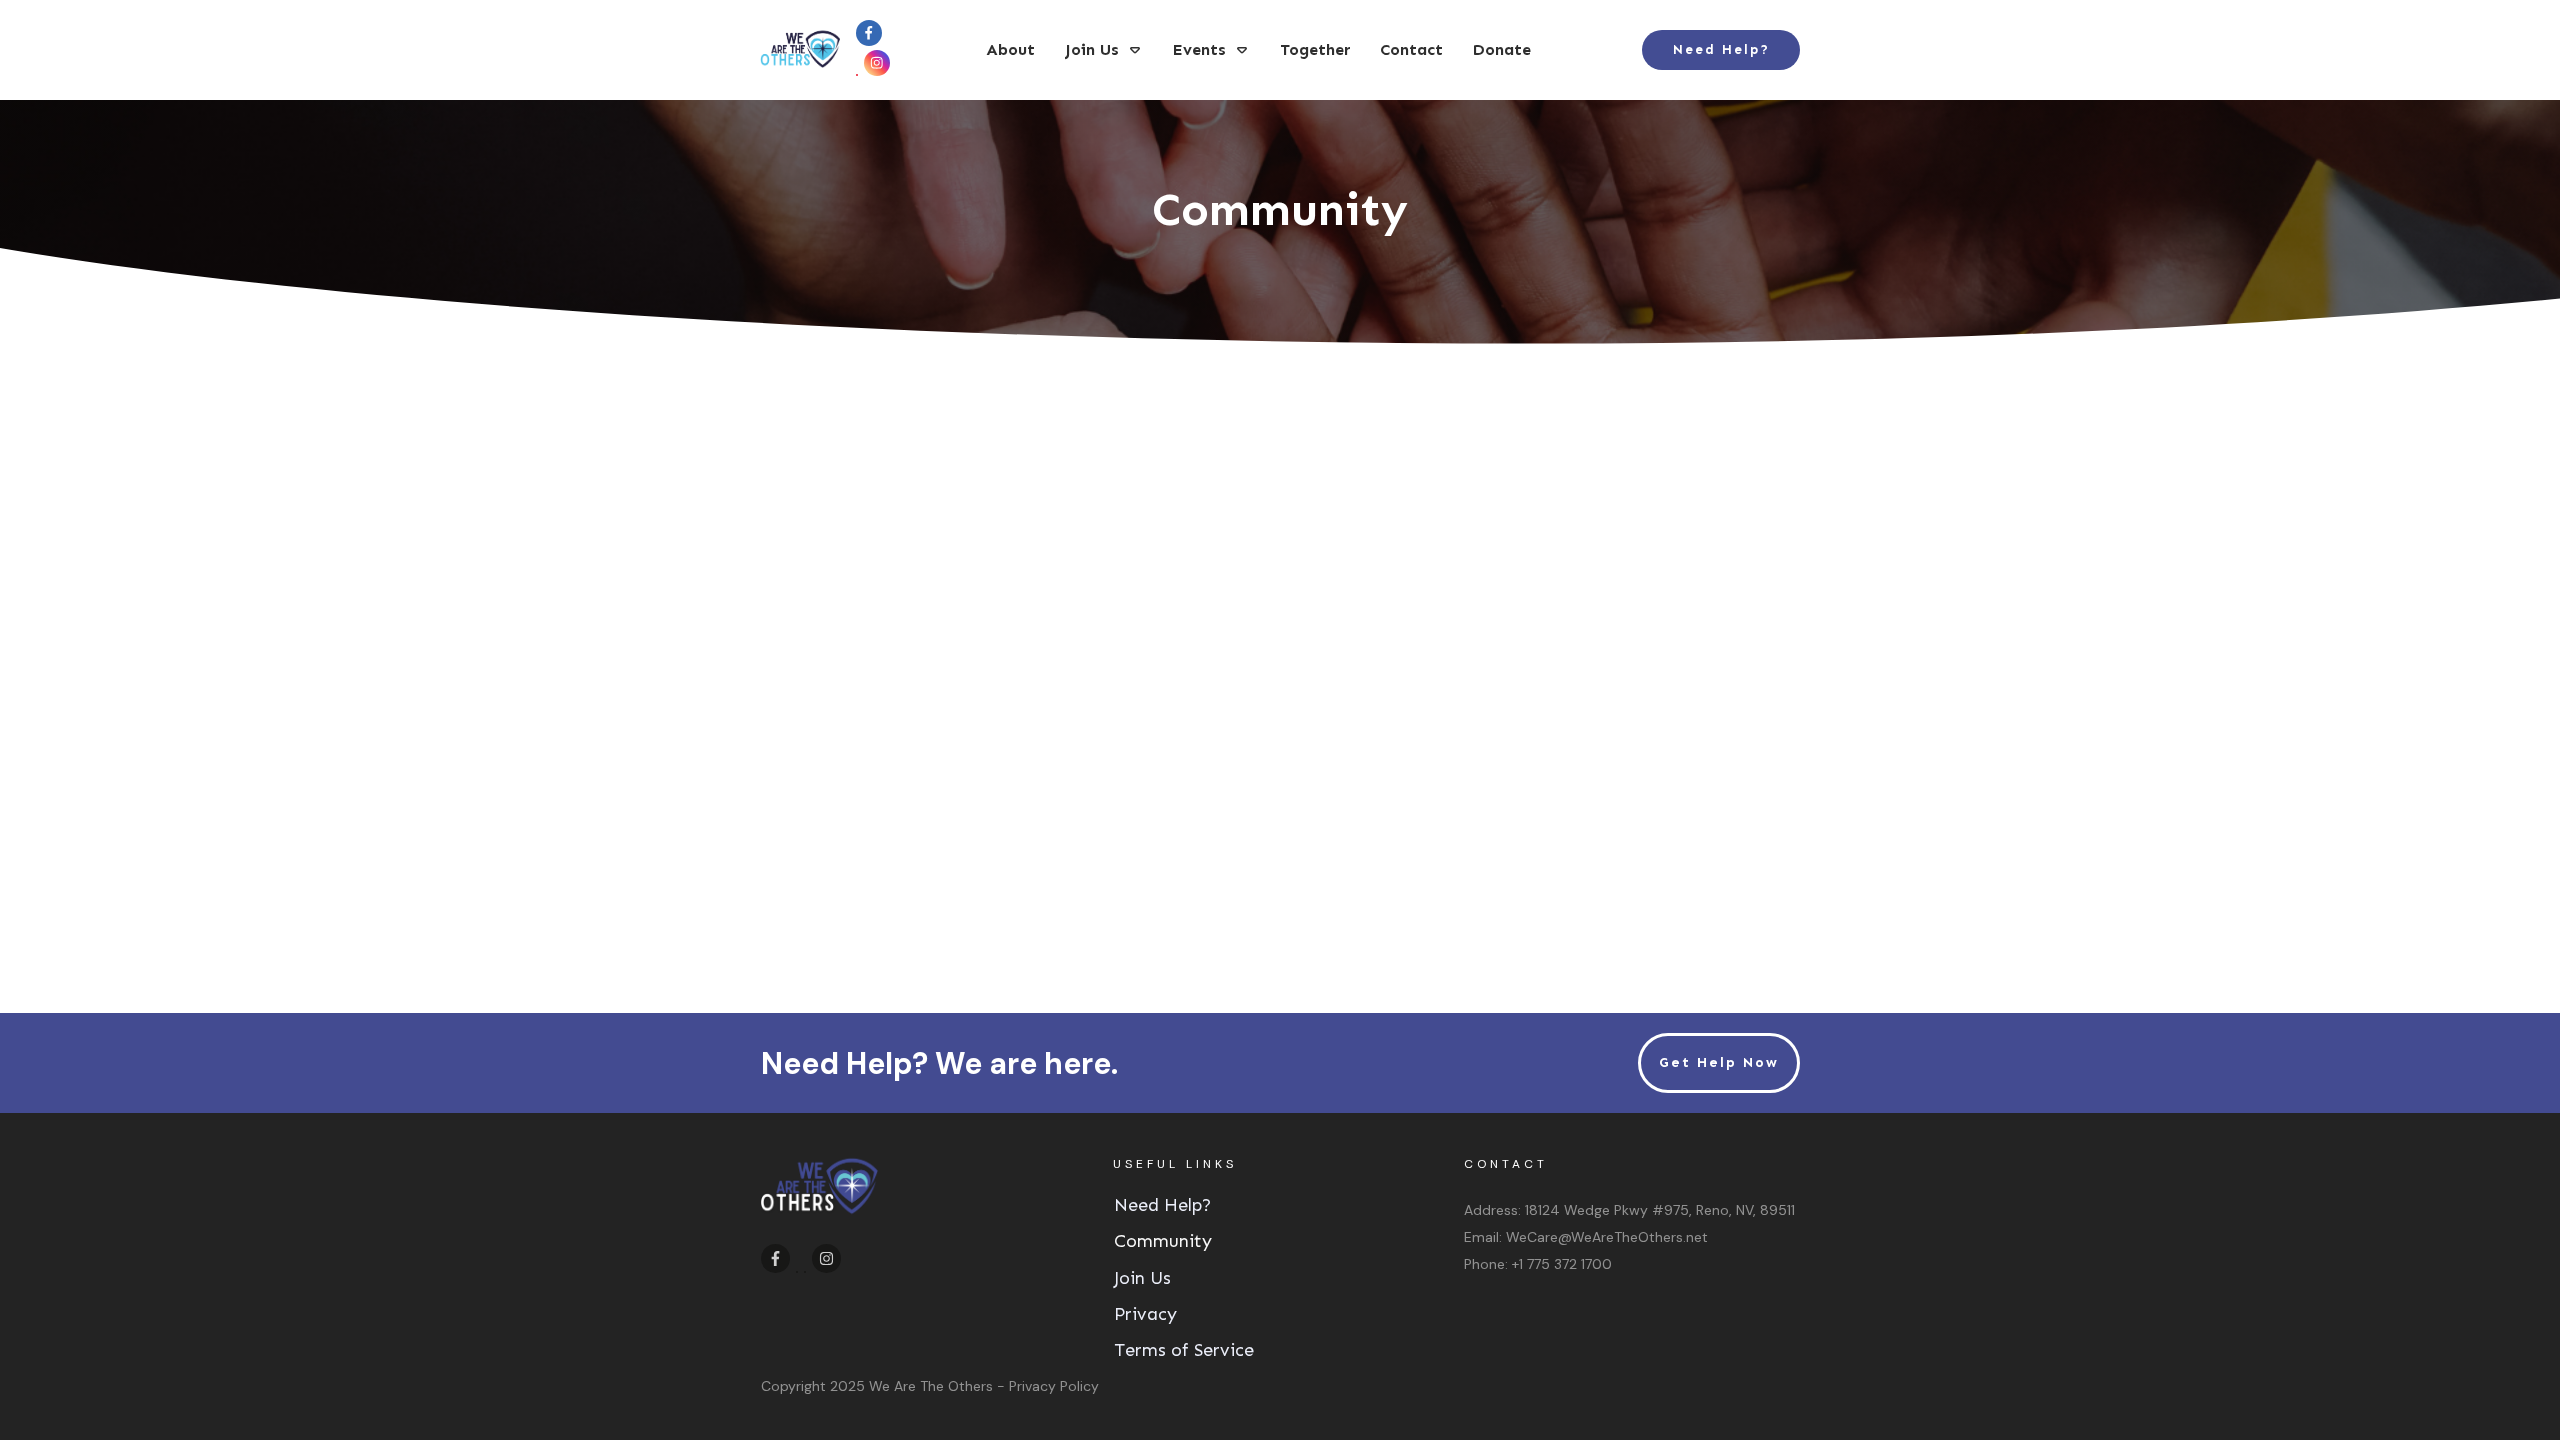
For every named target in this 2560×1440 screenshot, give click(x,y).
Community (1163, 1241)
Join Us (1142, 1278)
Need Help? (1162, 1205)
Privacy (1145, 1314)
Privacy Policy (1054, 1386)
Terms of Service (1184, 1350)
